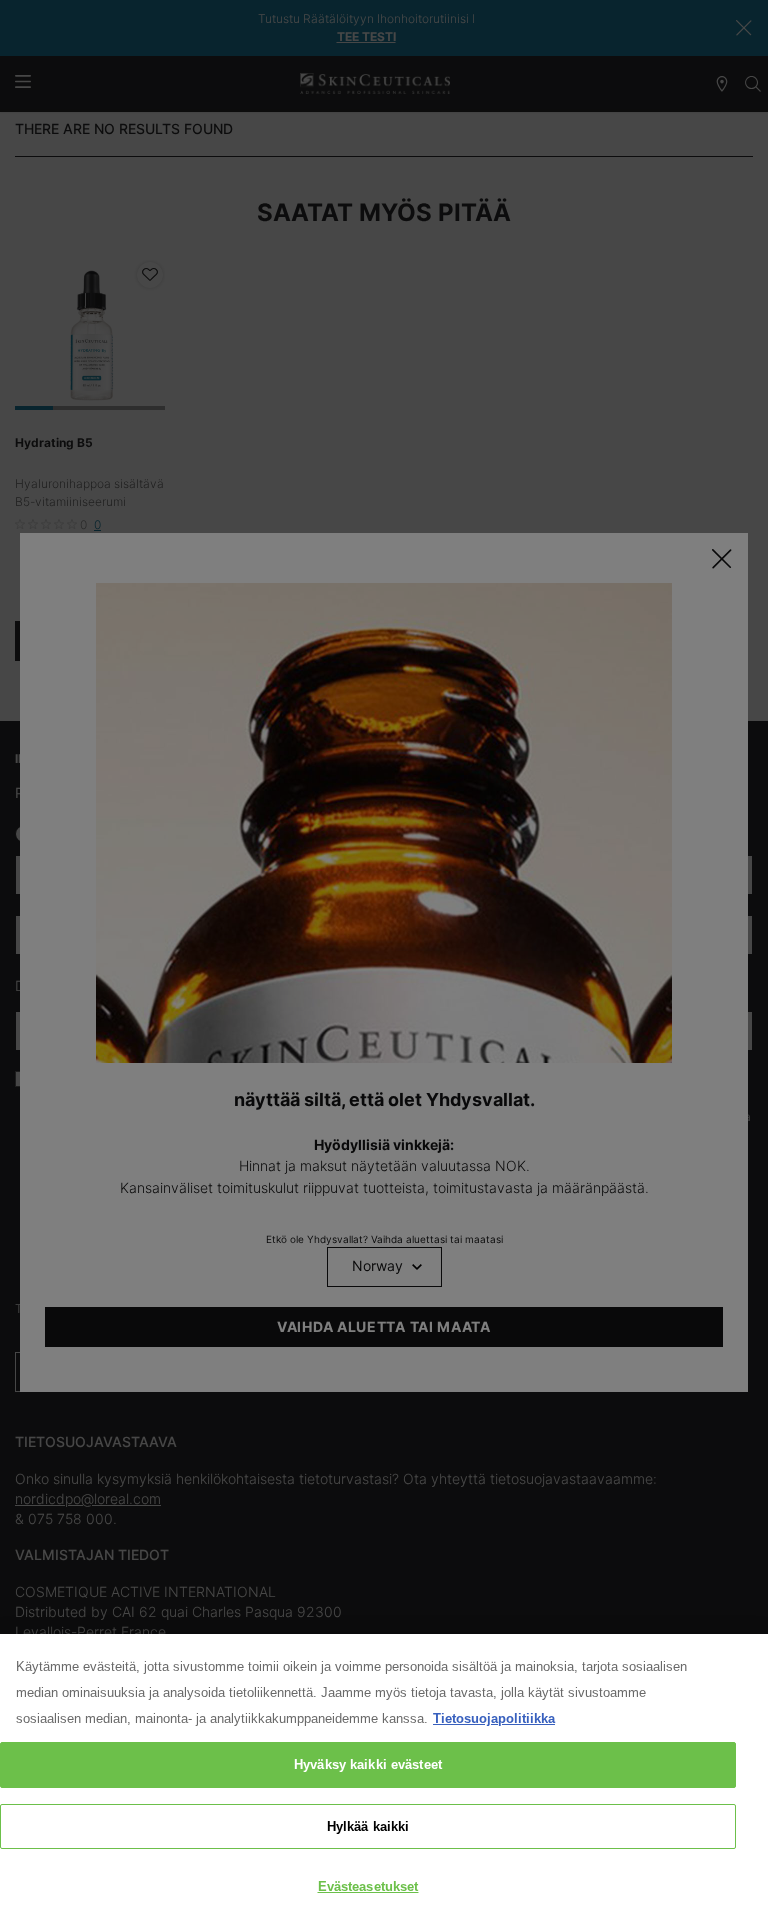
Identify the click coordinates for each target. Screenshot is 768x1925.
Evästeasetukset (368, 1886)
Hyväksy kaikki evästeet (368, 1764)
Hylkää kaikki (368, 1826)
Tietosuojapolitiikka (494, 1718)
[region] (384, 1779)
